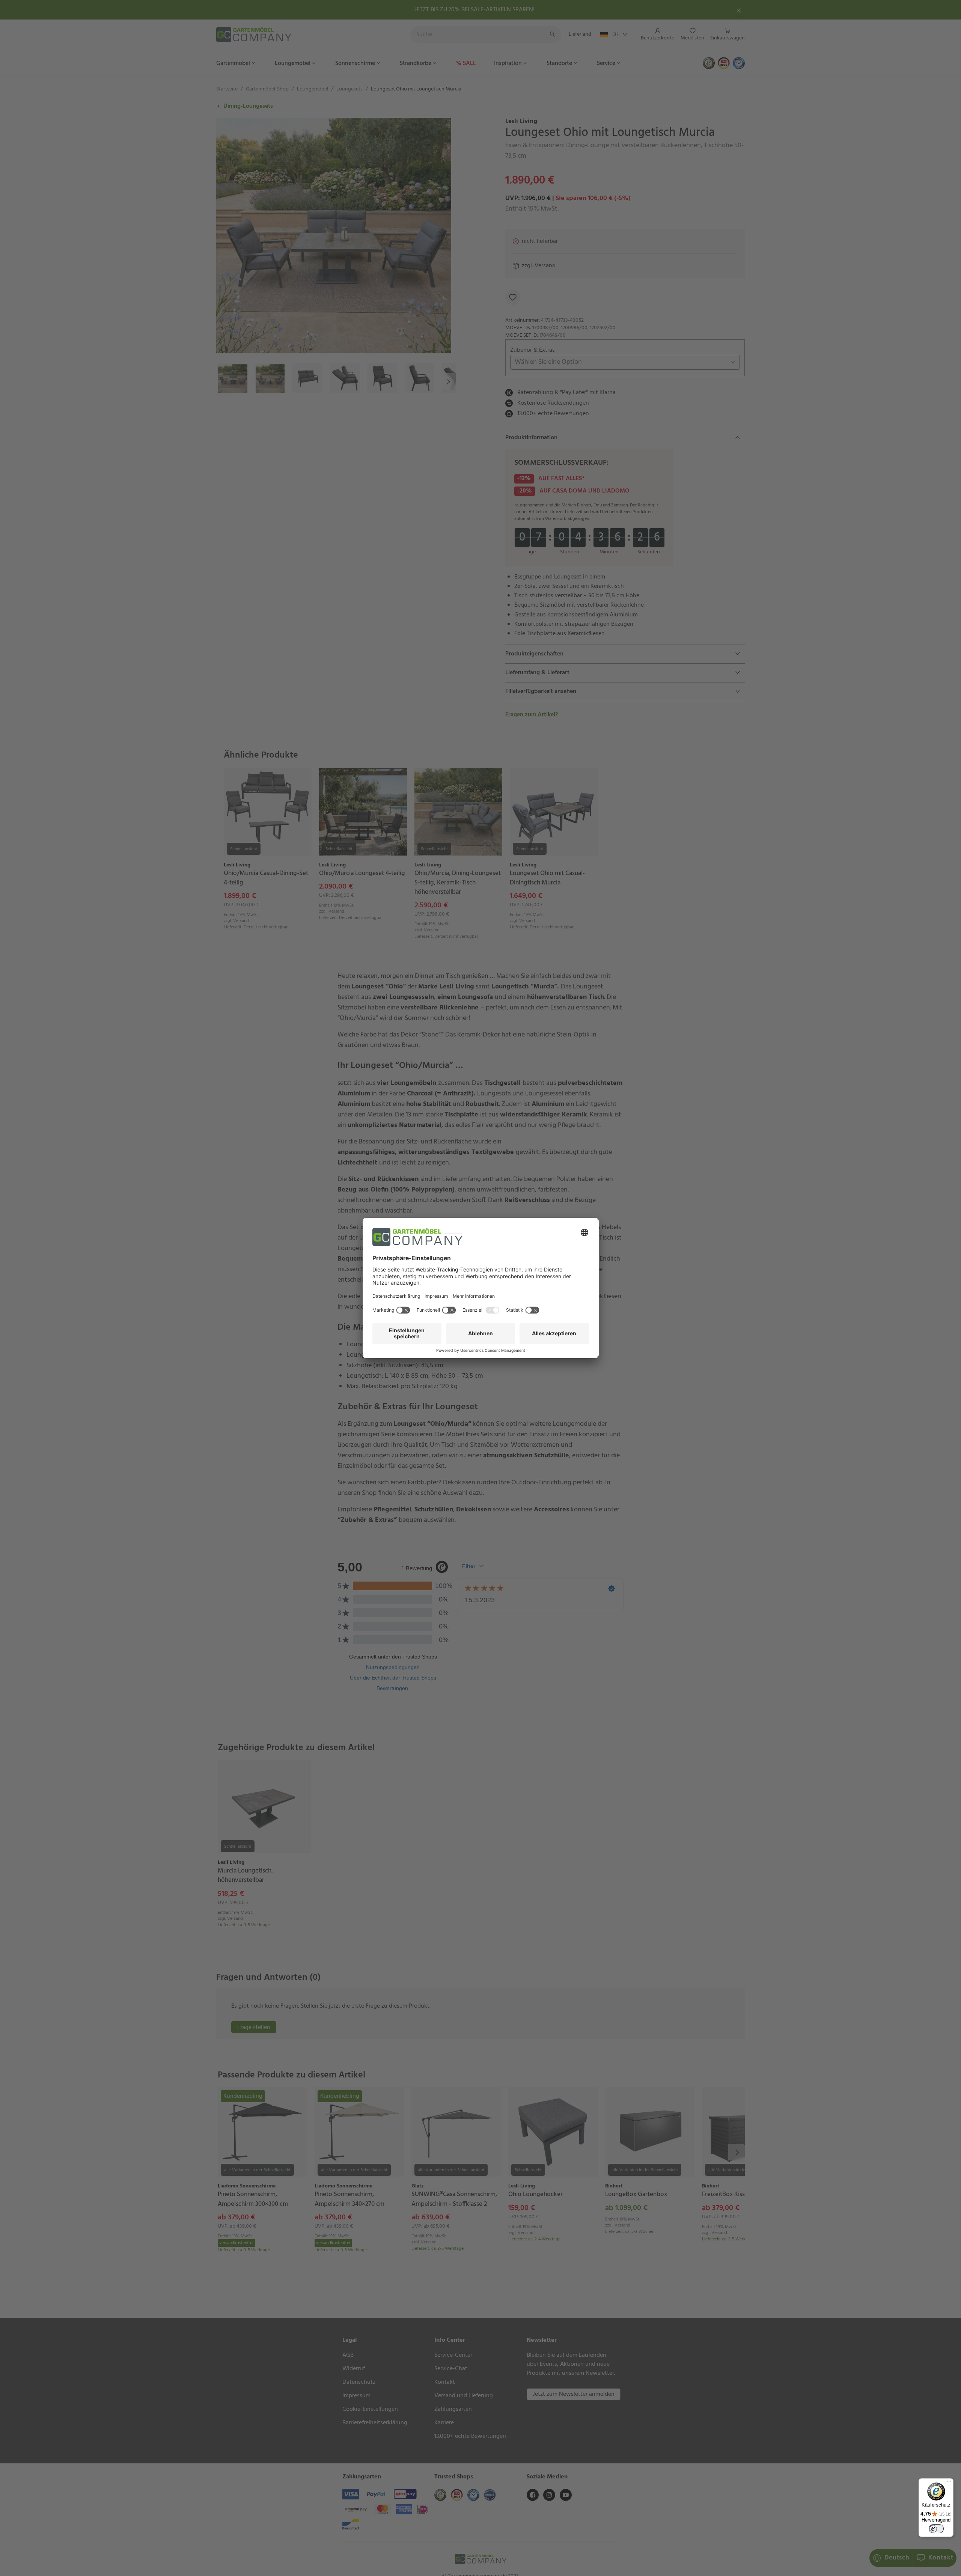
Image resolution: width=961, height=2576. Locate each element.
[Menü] (949, 2483)
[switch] (936, 2529)
